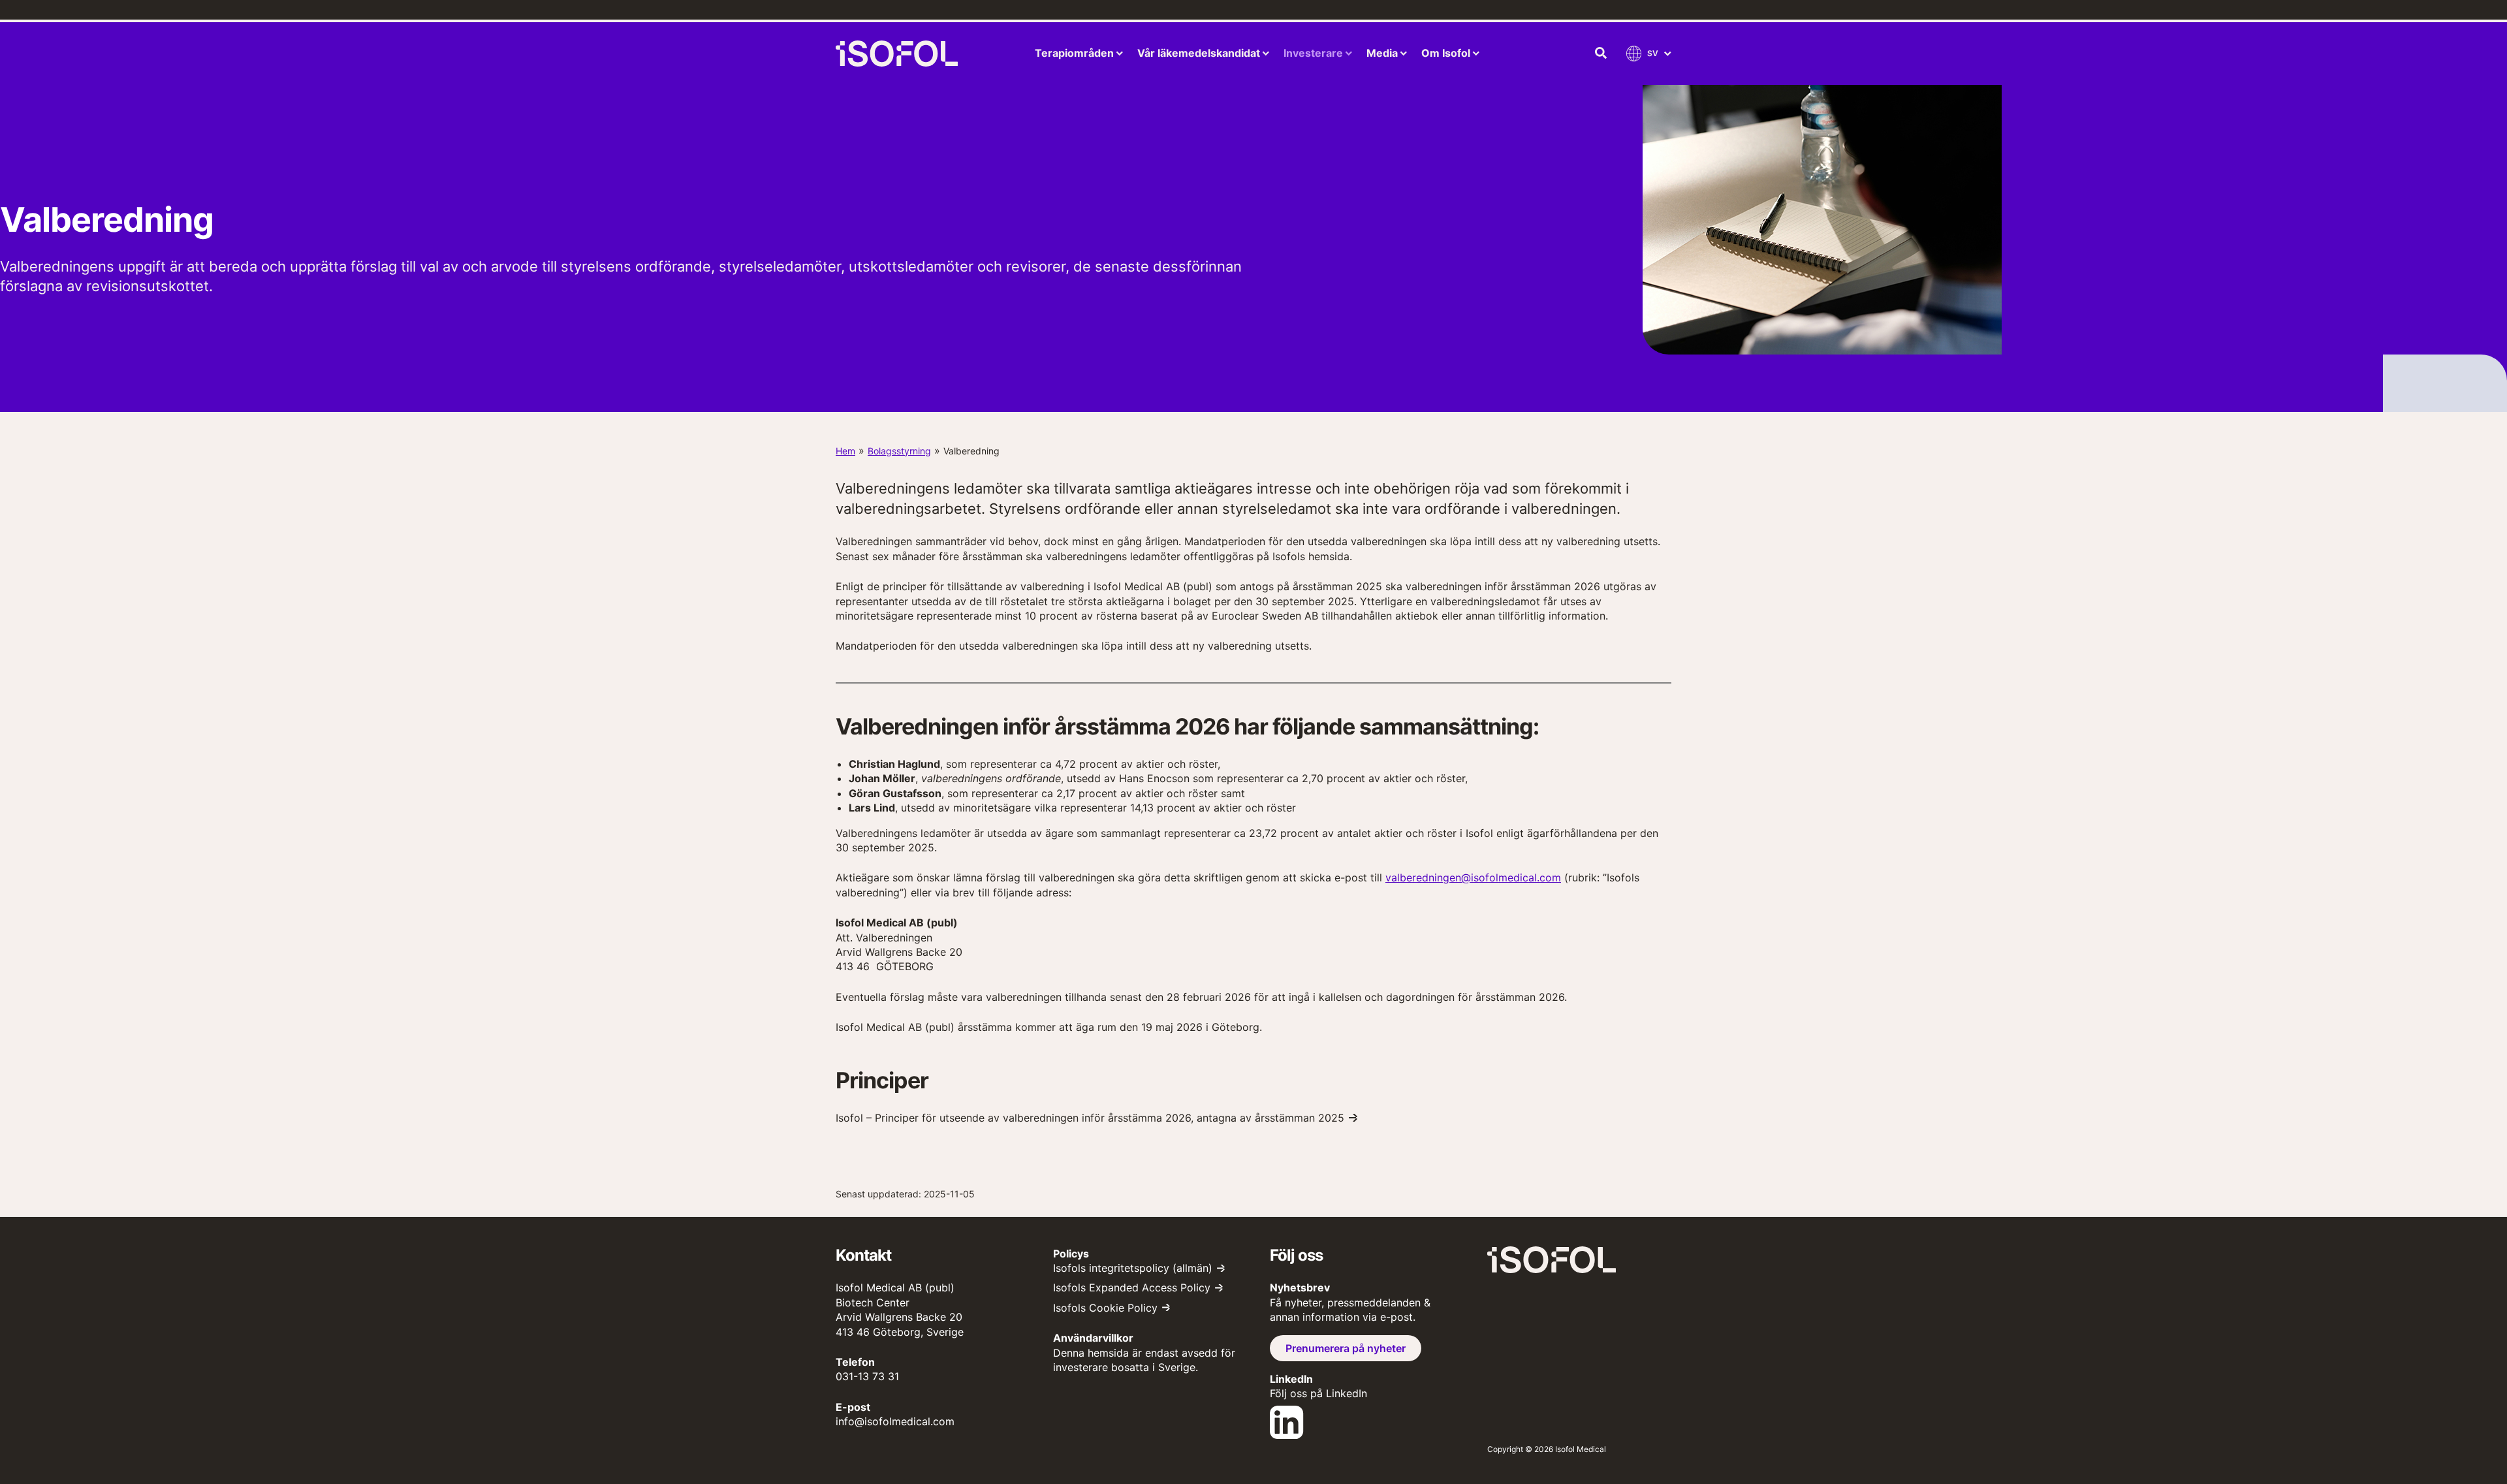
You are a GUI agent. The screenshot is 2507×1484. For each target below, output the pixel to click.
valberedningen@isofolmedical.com (1473, 877)
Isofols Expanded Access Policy (1132, 1287)
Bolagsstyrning (899, 451)
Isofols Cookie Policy (1105, 1308)
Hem (845, 451)
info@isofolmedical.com (895, 1421)
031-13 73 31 (867, 1376)
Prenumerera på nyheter (1346, 1348)
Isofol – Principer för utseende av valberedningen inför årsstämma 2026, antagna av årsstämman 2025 (1090, 1118)
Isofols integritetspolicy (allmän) (1133, 1268)
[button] (1601, 54)
